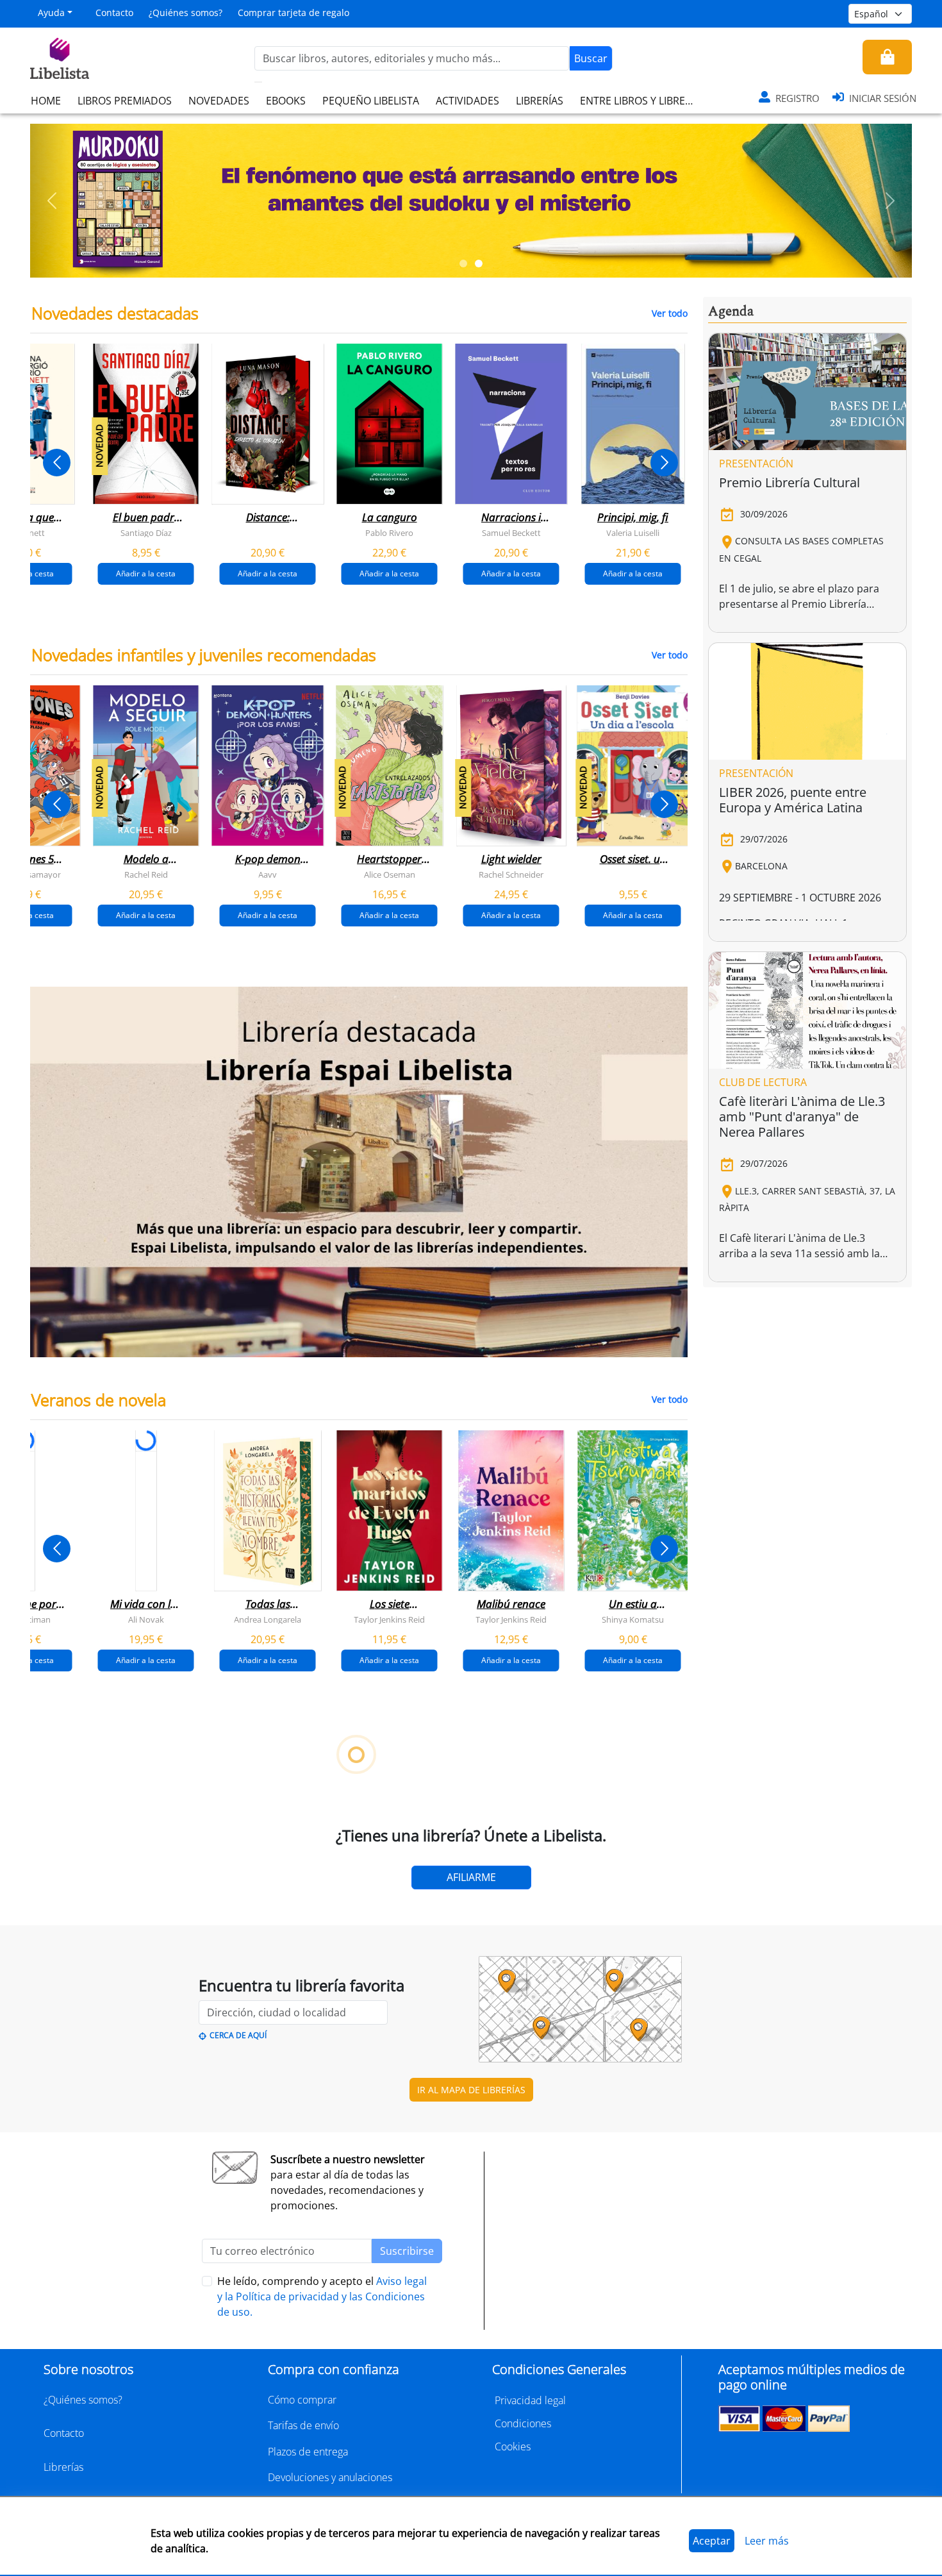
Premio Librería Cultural (789, 482)
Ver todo (670, 313)
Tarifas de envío (303, 2425)
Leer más (767, 2541)
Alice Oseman (390, 874)
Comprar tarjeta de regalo (293, 13)
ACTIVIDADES (467, 101)
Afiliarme (471, 1877)
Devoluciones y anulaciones (330, 2477)
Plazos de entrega (308, 2452)
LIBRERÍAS (540, 101)
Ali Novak (146, 1619)
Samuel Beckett (511, 533)
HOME (46, 101)
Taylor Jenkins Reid (389, 1619)
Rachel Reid (146, 874)
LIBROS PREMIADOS (125, 101)
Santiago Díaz (146, 533)
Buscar (591, 58)
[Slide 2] (479, 263)
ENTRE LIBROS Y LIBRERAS (641, 101)
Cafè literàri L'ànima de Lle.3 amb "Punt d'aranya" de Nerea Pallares (802, 1117)
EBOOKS (286, 101)
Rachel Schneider (511, 874)
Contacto (114, 13)
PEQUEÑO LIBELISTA (371, 101)
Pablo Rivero (389, 533)
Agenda (731, 312)
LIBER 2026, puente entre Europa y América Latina (793, 800)
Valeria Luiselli (633, 533)
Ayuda (51, 13)
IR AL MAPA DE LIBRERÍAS (471, 2090)
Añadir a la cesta (146, 573)
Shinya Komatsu (633, 1619)
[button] (52, 201)
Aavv (268, 874)
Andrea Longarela (268, 1619)
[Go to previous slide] (57, 463)
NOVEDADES (219, 101)
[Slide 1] (463, 263)
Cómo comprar (302, 2400)
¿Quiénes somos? (186, 13)
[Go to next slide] (664, 463)
